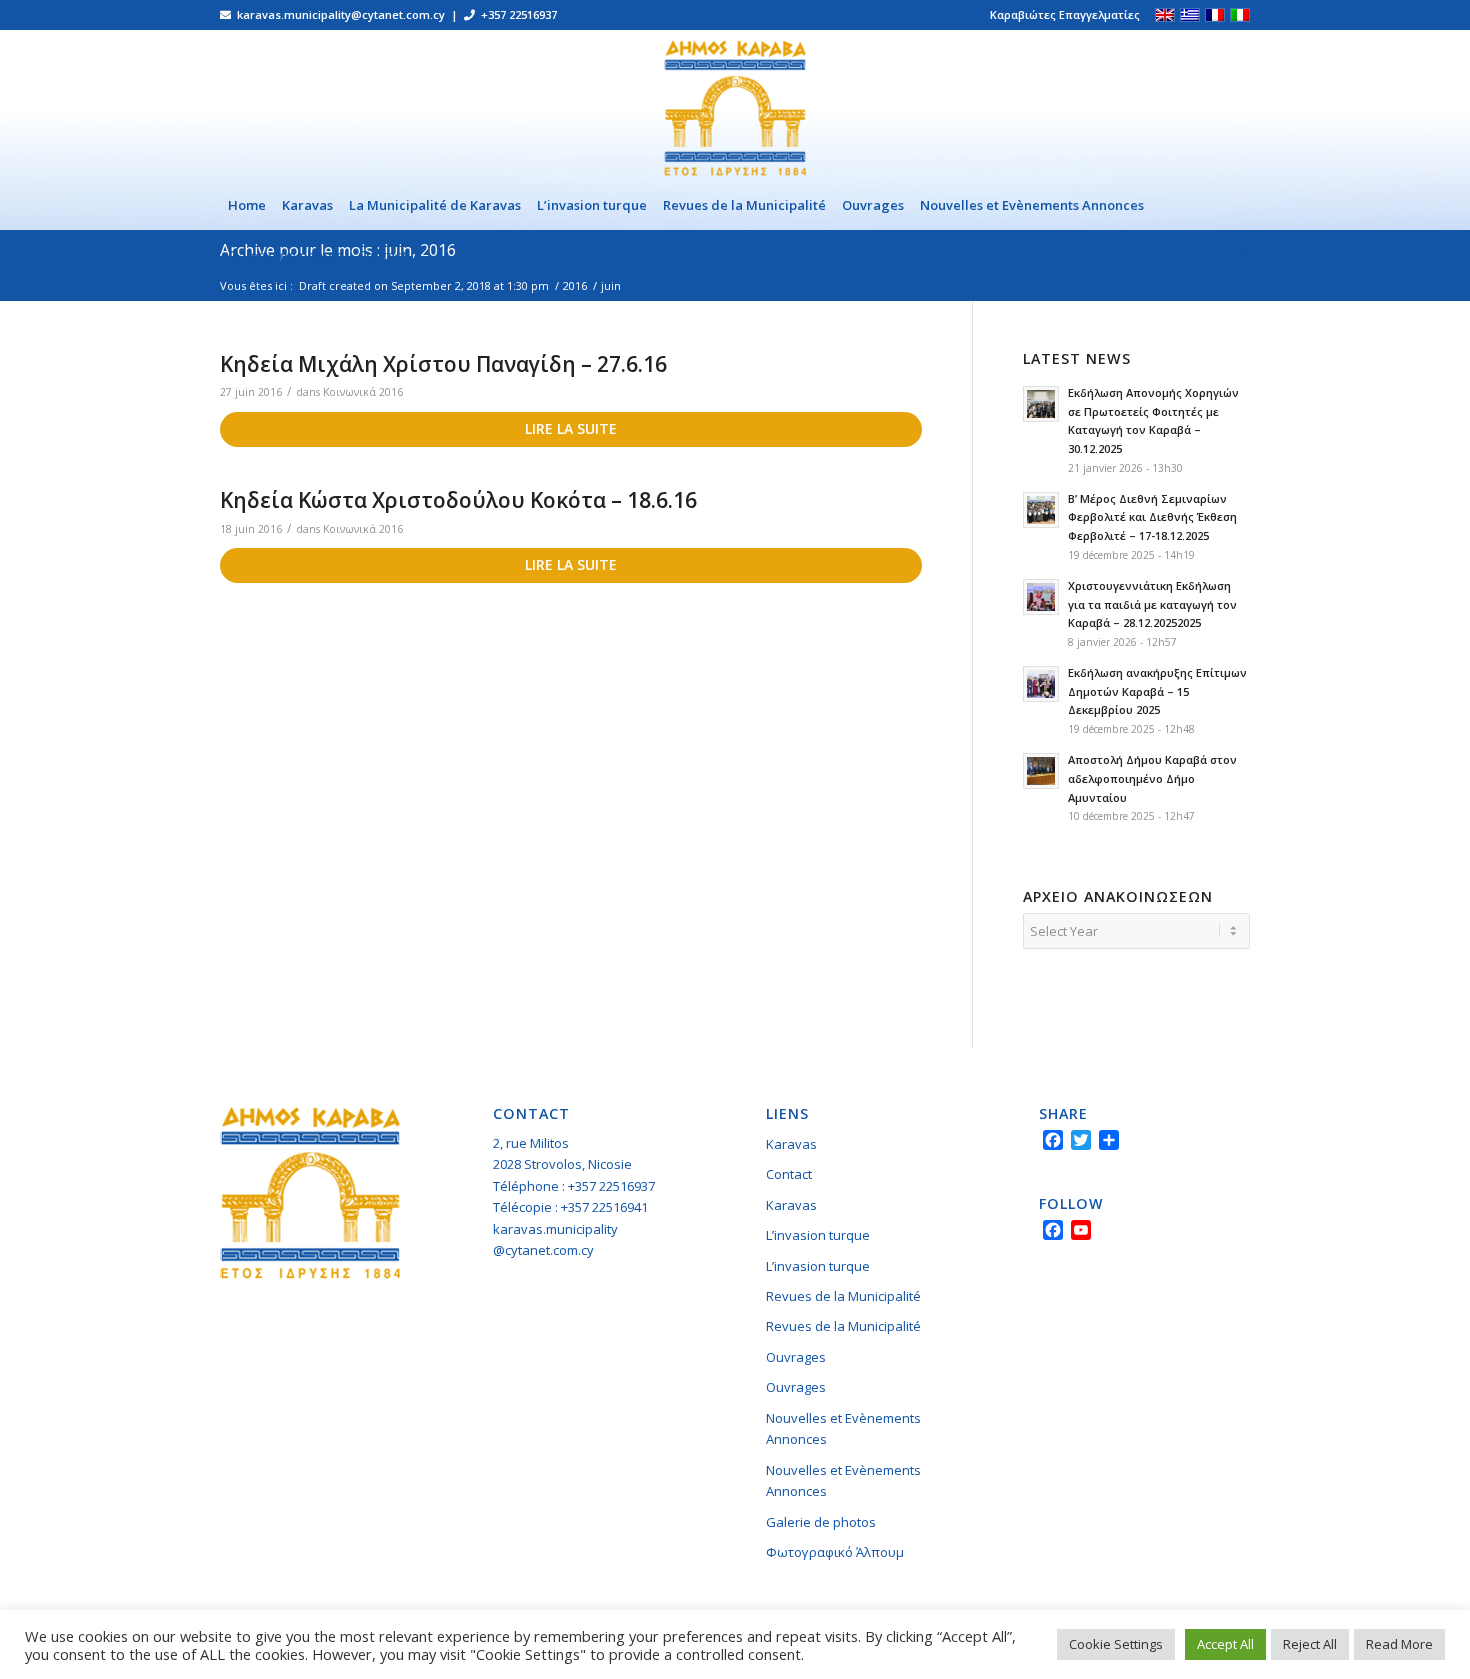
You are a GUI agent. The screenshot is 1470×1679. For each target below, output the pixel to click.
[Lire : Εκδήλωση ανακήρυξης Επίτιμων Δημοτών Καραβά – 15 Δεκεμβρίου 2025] (1041, 684)
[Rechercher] (1239, 255)
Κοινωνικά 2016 (363, 392)
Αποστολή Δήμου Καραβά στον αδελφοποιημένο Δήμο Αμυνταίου (1152, 778)
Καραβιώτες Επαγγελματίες (1065, 14)
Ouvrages (796, 1357)
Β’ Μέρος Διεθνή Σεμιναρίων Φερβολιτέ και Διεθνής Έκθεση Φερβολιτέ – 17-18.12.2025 (1152, 517)
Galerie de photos (821, 1522)
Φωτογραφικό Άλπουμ (835, 1552)
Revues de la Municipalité (843, 1296)
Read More (1399, 1644)
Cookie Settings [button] (1116, 1644)
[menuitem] (1060, 15)
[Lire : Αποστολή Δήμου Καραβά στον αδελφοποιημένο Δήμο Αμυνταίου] (1041, 771)
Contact (789, 1174)
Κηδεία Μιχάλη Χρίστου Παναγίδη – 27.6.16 (443, 364)
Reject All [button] (1310, 1644)
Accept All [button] (1225, 1644)
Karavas (791, 1144)
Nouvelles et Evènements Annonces (843, 1428)
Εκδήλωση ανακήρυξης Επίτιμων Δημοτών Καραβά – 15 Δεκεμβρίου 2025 (1157, 691)
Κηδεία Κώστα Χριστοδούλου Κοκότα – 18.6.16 (458, 500)
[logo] (735, 105)
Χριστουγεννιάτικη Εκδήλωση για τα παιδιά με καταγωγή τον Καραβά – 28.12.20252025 (1152, 604)
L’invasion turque (818, 1235)
